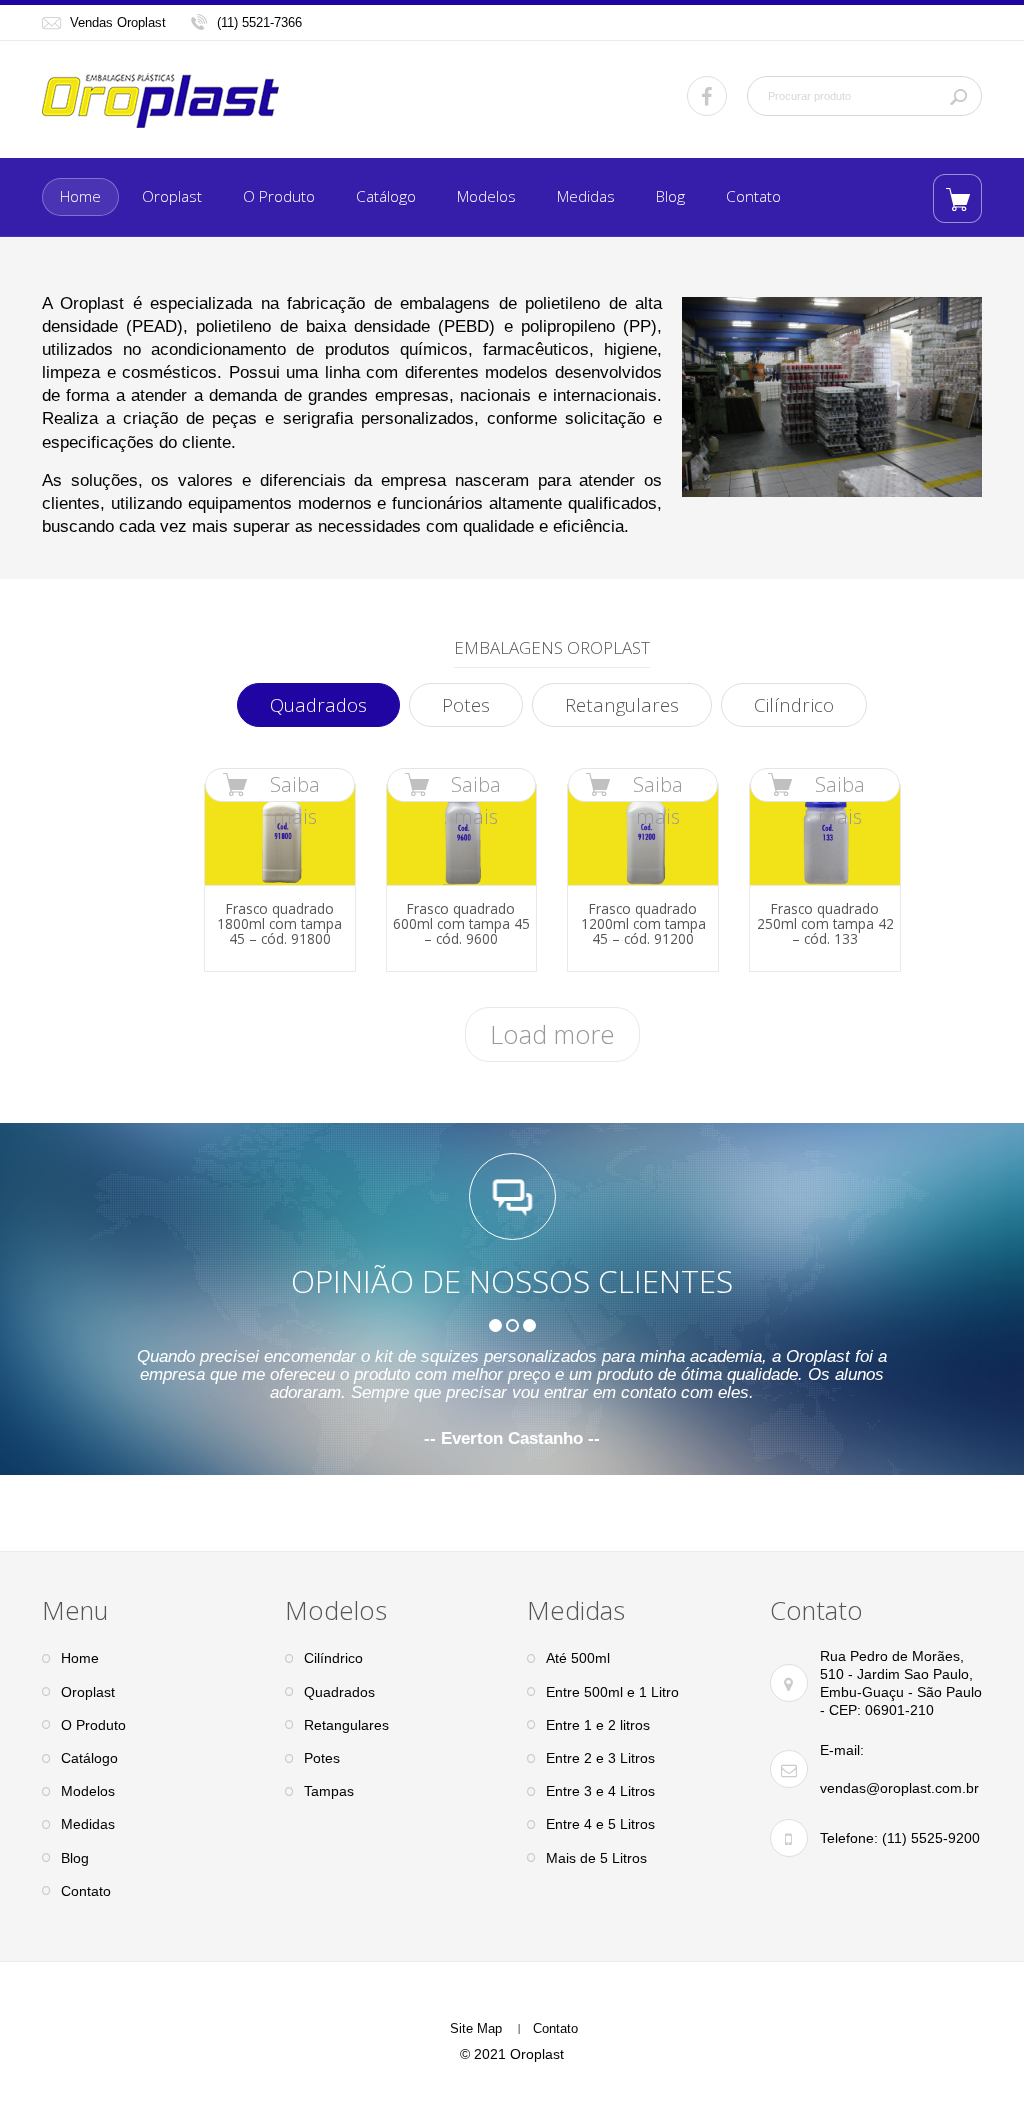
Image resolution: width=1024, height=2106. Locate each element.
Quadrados (318, 704)
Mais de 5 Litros (596, 1858)
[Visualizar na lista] (957, 198)
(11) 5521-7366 (259, 22)
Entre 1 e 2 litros (598, 1725)
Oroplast (172, 196)
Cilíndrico (794, 704)
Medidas (586, 196)
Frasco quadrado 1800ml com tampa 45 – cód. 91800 (279, 923)
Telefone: (849, 1838)
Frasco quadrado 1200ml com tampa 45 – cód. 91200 (643, 923)
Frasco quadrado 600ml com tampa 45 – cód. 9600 (461, 923)
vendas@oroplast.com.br (899, 1788)
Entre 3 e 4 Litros (600, 1791)
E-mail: (842, 1750)
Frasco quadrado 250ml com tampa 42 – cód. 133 (825, 923)
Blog (670, 196)
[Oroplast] (160, 100)
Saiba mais (295, 786)
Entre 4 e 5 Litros (600, 1824)
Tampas (329, 1791)
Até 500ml (578, 1658)
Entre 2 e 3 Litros (600, 1758)
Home (80, 196)
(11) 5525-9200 (929, 1838)
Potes (466, 704)
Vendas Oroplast (118, 22)
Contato (753, 196)
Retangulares (622, 704)
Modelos (486, 196)
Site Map (476, 2028)
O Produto (279, 196)
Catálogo (386, 196)
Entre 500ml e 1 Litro (612, 1692)
